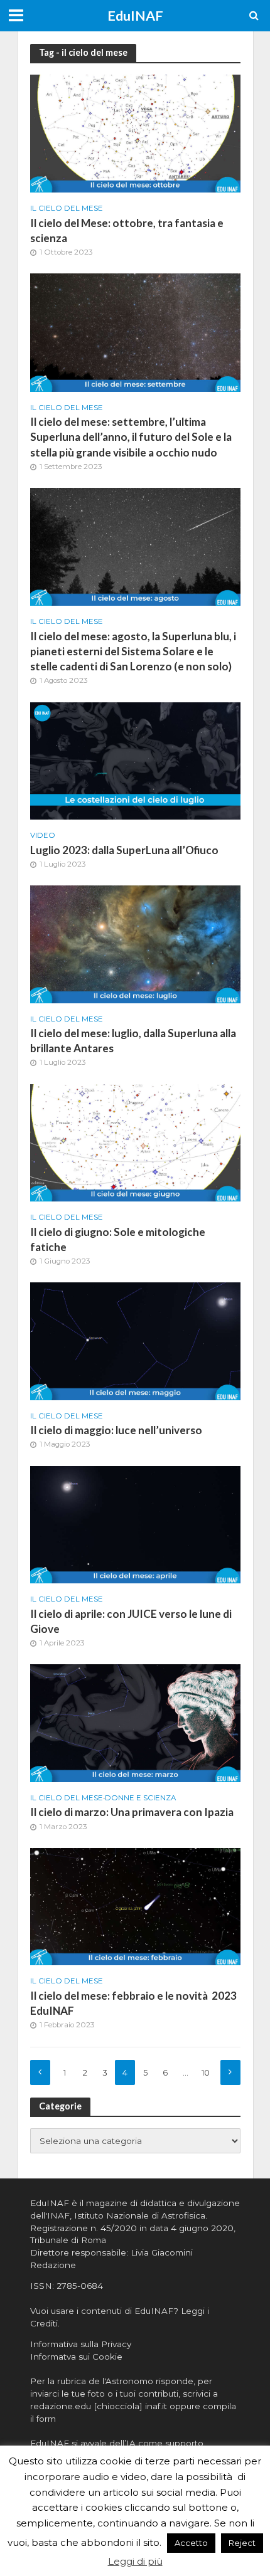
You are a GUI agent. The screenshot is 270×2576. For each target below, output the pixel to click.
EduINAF (135, 16)
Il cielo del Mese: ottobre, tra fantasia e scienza (127, 230)
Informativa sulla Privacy (81, 2344)
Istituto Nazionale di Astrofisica (140, 2215)
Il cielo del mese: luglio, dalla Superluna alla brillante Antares (133, 1041)
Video (43, 835)
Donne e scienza (140, 1798)
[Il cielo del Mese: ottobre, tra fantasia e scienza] (135, 133)
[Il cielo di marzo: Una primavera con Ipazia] (135, 1722)
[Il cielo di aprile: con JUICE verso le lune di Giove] (135, 1524)
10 (206, 2073)
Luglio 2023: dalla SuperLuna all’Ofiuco (124, 850)
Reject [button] (242, 2543)
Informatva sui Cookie (76, 2357)
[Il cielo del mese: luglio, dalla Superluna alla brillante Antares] (135, 943)
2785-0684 (80, 2286)
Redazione (53, 2265)
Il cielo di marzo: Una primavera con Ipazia (132, 1812)
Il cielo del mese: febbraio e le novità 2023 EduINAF (133, 2003)
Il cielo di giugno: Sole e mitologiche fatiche (118, 1239)
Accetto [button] (191, 2543)
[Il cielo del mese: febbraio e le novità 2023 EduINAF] (135, 1906)
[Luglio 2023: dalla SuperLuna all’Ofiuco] (135, 760)
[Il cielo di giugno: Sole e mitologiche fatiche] (135, 1142)
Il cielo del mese (67, 208)
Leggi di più (135, 2561)
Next (230, 2072)
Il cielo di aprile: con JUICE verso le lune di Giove (131, 1621)
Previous (40, 2072)
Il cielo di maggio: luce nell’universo (116, 1430)
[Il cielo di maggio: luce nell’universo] (135, 1340)
